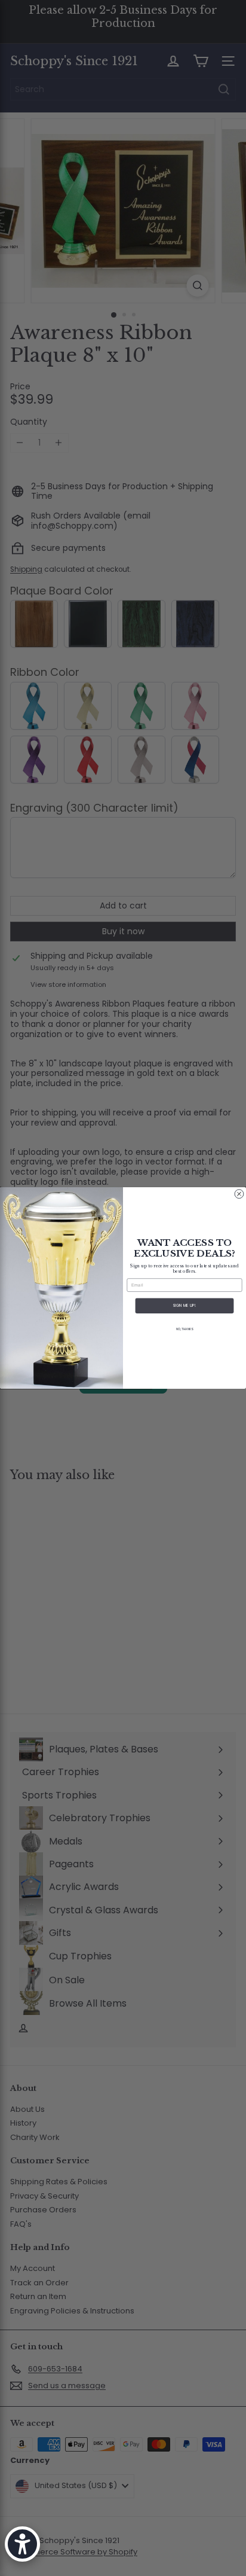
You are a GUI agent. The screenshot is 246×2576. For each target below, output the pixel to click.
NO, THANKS (184, 1329)
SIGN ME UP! (185, 1306)
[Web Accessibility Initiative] (22, 2544)
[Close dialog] (239, 1194)
